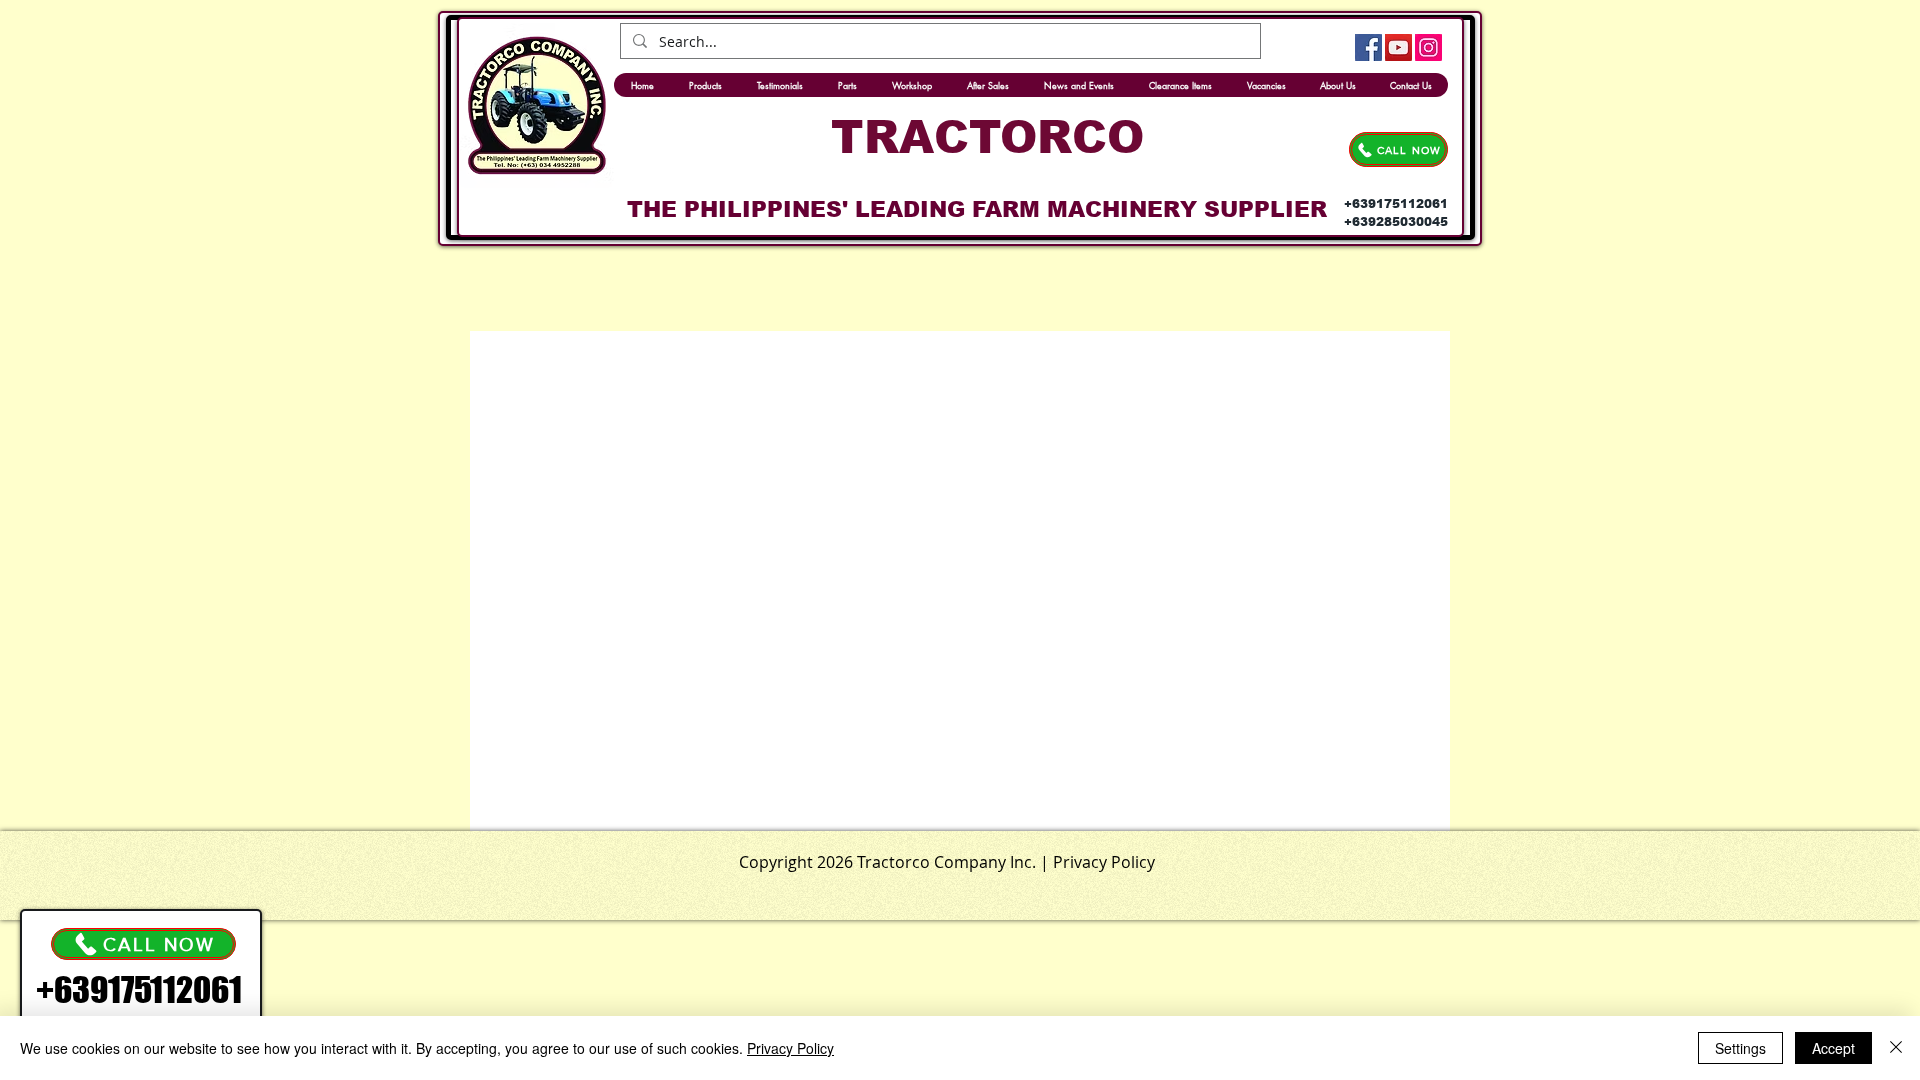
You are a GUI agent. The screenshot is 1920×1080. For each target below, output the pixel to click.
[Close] (1896, 1048)
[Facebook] (1368, 47)
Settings (1740, 1048)
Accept (1833, 1048)
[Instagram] (1428, 47)
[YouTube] (1398, 47)
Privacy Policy (790, 1048)
